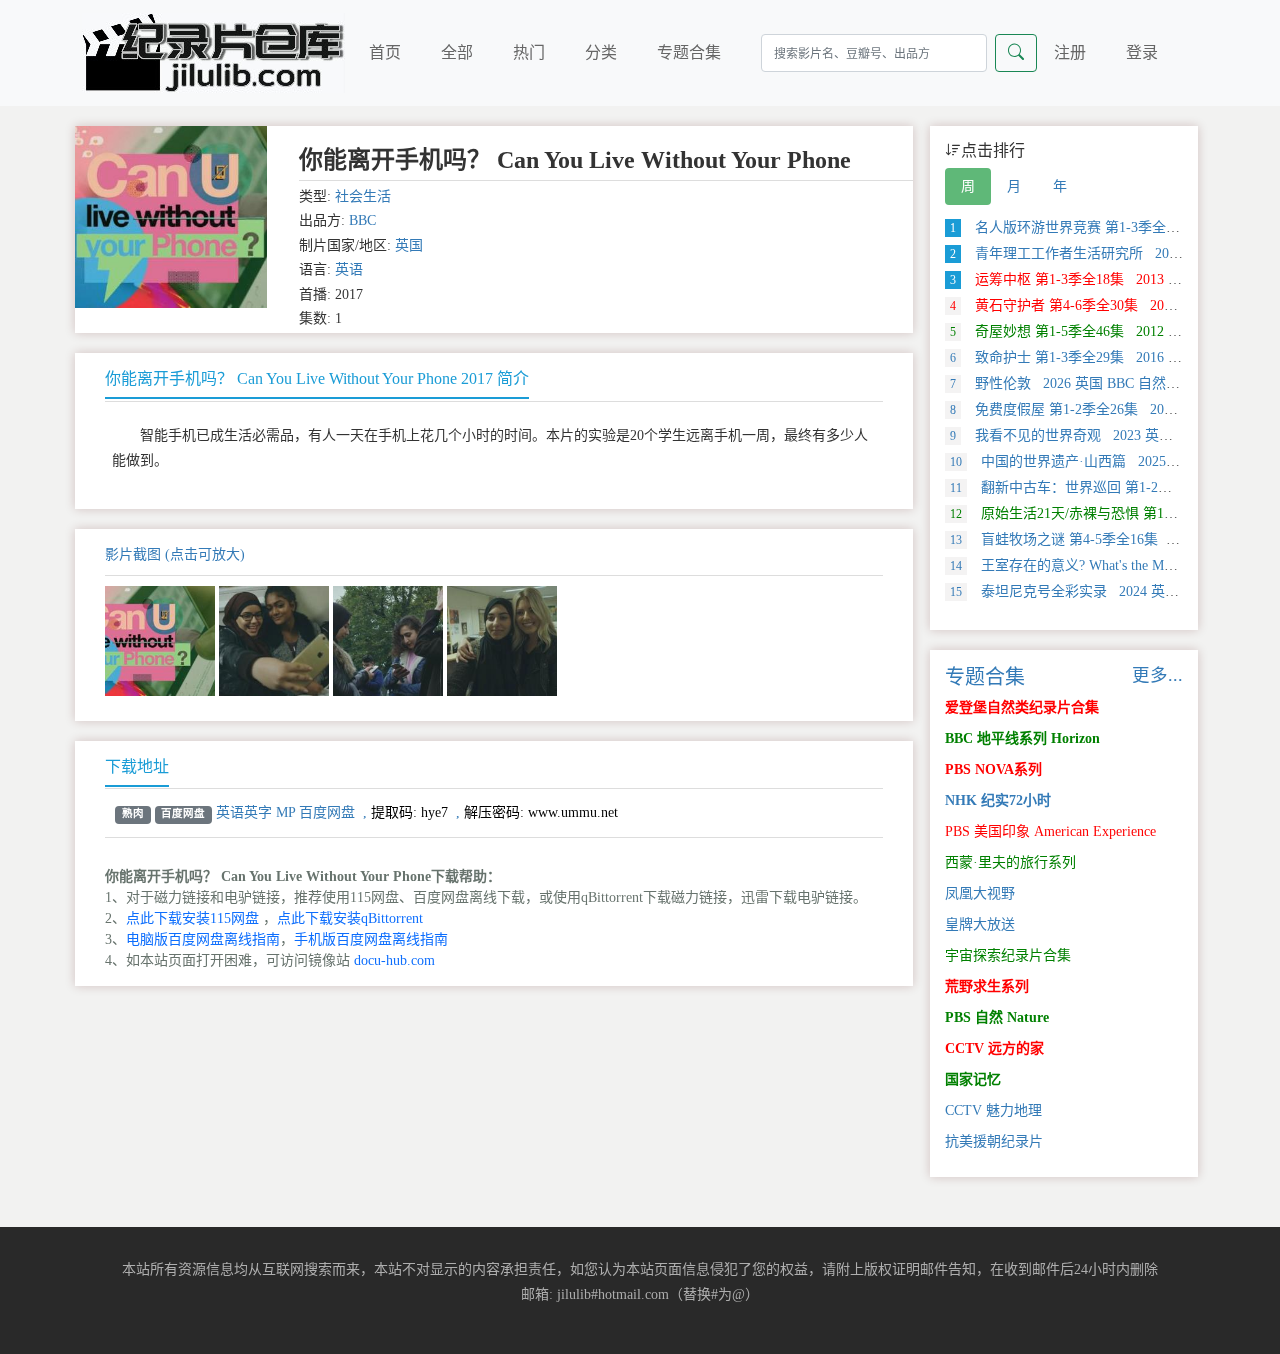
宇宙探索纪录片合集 (1008, 955)
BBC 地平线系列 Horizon (1022, 738)
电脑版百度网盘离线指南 (203, 939)
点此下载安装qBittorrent (350, 918)
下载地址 (137, 766)
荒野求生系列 (987, 986)
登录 (1142, 52)
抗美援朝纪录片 (994, 1141)
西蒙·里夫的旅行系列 (1010, 862)
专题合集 (689, 52)
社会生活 (363, 196)
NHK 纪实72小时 (998, 800)
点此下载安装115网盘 (192, 918)
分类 (601, 52)
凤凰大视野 (980, 893)
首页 (385, 52)
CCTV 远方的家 (994, 1048)
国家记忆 (973, 1079)
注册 (1070, 52)
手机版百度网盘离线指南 (371, 939)
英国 (409, 245)
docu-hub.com (394, 960)
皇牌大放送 (980, 924)
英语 (349, 269)
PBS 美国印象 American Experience (1050, 831)
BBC (362, 220)
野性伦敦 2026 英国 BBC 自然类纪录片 (1086, 383)
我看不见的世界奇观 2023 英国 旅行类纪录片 (1105, 435)
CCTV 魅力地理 (993, 1110)
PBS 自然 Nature (997, 1017)
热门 (529, 52)
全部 (457, 52)
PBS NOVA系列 (993, 769)
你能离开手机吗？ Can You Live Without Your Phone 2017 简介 (317, 378)
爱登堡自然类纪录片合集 (1022, 707)
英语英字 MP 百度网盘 (285, 812)
